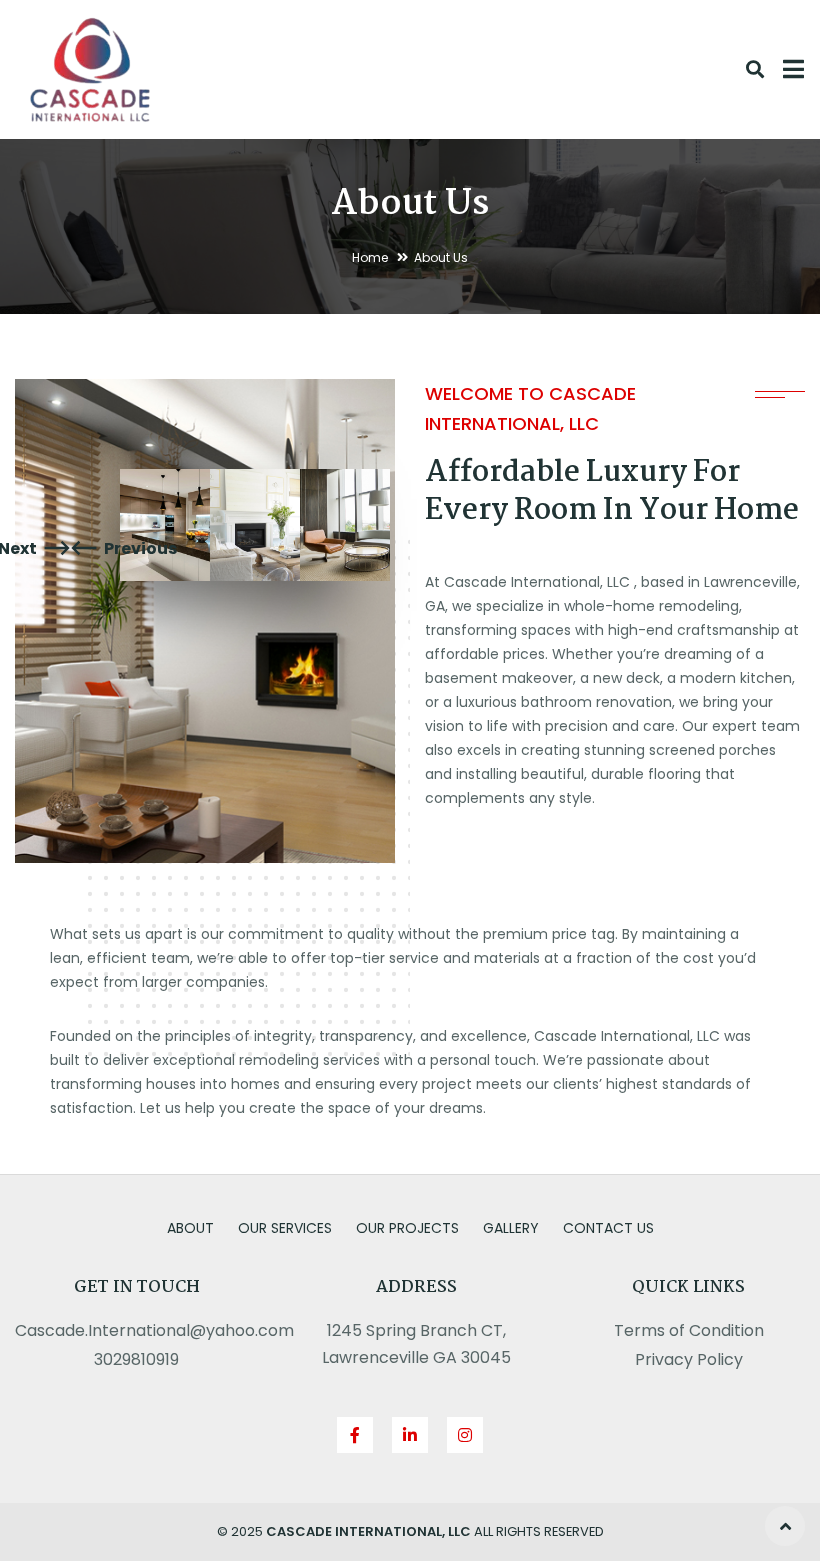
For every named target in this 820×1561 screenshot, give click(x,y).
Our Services (285, 1228)
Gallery (511, 1228)
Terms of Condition (689, 1330)
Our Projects (407, 1228)
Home (370, 257)
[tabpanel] (165, 525)
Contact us (608, 1228)
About (190, 1228)
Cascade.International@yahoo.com (154, 1330)
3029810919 (136, 1359)
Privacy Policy (689, 1359)
